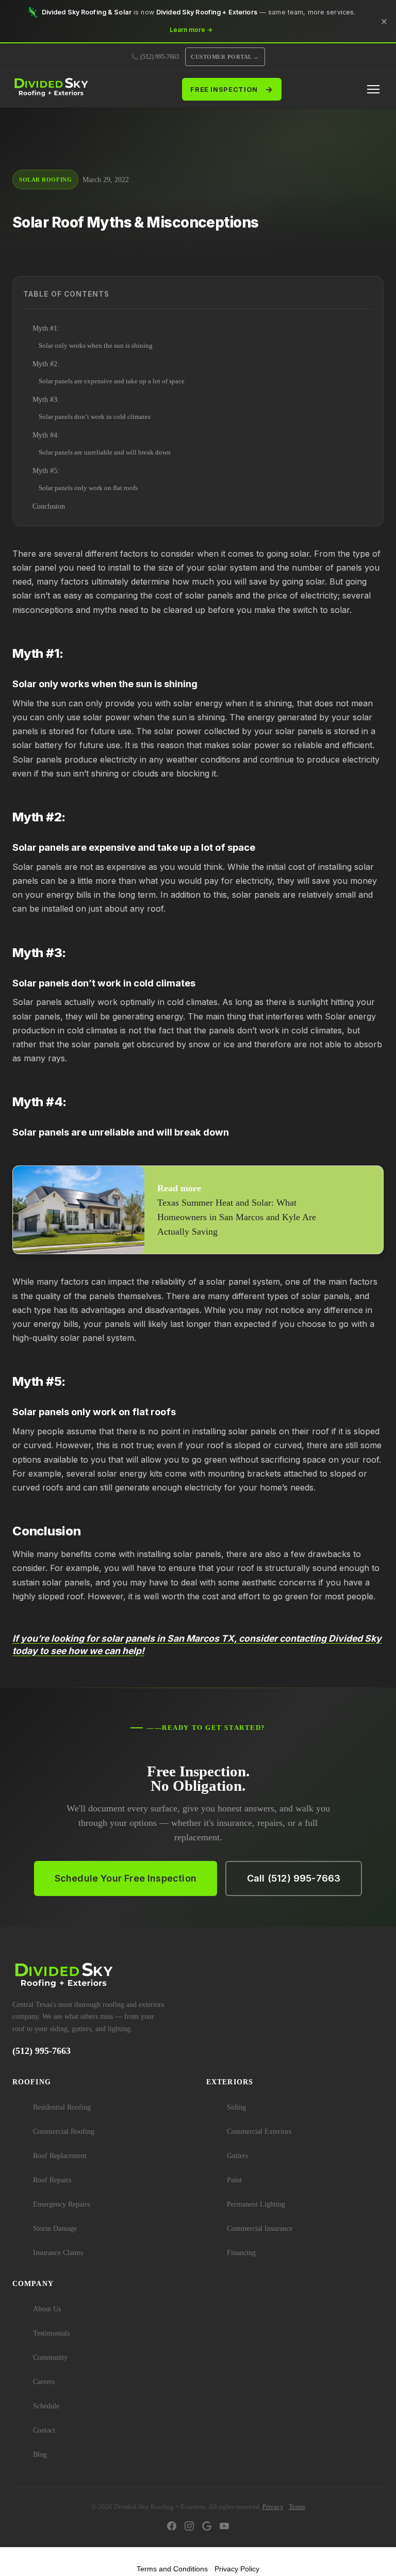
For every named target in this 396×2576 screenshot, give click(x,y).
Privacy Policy (237, 2569)
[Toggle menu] (373, 89)
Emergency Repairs (61, 2204)
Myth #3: (46, 400)
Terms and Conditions (172, 2569)
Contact (44, 2430)
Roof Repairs (52, 2180)
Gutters (237, 2156)
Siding (236, 2107)
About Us (47, 2309)
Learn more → (191, 30)
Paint (234, 2180)
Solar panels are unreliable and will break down (105, 452)
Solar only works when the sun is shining (96, 346)
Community (50, 2358)
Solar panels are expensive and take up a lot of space (112, 381)
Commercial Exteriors (259, 2132)
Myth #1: (46, 328)
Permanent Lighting (256, 2204)
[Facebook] (172, 2528)
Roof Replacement (60, 2156)
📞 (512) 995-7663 (155, 57)
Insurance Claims (58, 2253)
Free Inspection (232, 89)
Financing (241, 2253)
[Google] (207, 2528)
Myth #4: (46, 435)
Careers (44, 2382)
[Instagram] (189, 2528)
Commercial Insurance (260, 2229)
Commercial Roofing (64, 2132)
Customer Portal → (225, 57)
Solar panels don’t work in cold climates (95, 417)
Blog (40, 2455)
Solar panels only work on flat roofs (88, 488)
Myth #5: (46, 471)
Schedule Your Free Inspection (126, 1878)
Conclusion (49, 506)
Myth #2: (46, 364)
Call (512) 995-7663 (294, 1878)
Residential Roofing (62, 2107)
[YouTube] (224, 2528)
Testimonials (51, 2333)
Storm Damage (55, 2229)
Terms (297, 2507)
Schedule (46, 2406)
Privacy (273, 2507)
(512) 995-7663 (42, 2051)
